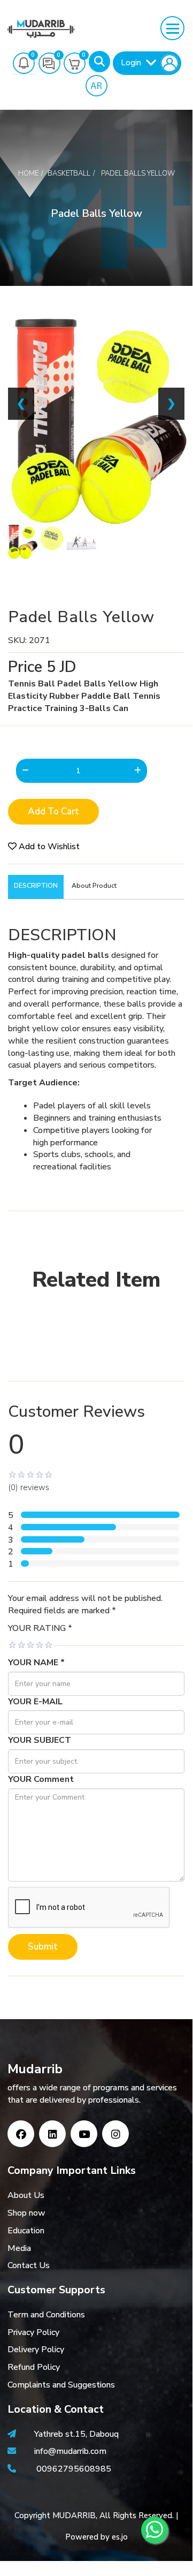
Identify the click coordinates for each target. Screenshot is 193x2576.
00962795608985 (74, 2469)
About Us (26, 2195)
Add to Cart (53, 811)
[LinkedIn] (52, 2134)
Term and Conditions (46, 2315)
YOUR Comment (41, 1779)
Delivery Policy (36, 2350)
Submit (43, 1947)
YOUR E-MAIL (35, 1702)
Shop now (26, 2213)
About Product (94, 886)
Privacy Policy (33, 2332)
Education (26, 2231)
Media (19, 2248)
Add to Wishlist (48, 847)
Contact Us (29, 2265)
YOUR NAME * (36, 1663)
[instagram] (115, 2134)
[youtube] (84, 2134)
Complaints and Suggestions (61, 2385)
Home (28, 173)
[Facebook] (21, 2134)
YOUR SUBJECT (40, 1740)
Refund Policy (34, 2367)
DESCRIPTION (36, 886)
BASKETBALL (69, 173)
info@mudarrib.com (69, 2451)
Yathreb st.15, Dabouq (76, 2434)
